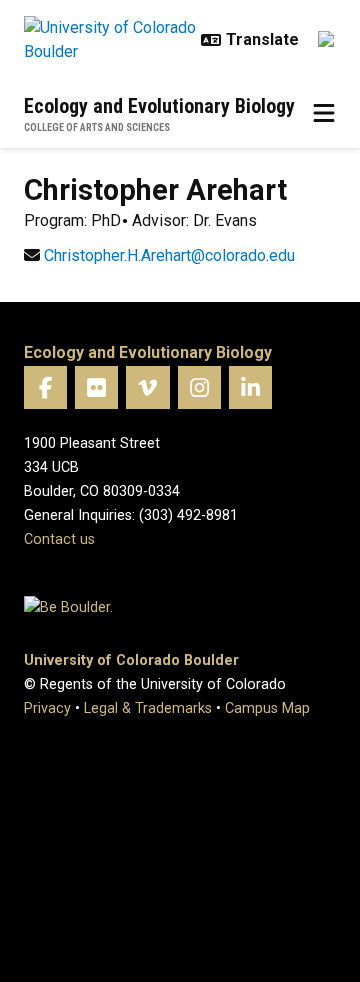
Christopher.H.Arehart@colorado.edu (169, 255)
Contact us (59, 539)
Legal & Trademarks (148, 708)
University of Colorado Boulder (131, 660)
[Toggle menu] (324, 114)
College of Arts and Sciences (97, 127)
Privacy (47, 708)
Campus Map (267, 708)
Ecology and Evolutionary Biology (159, 106)
